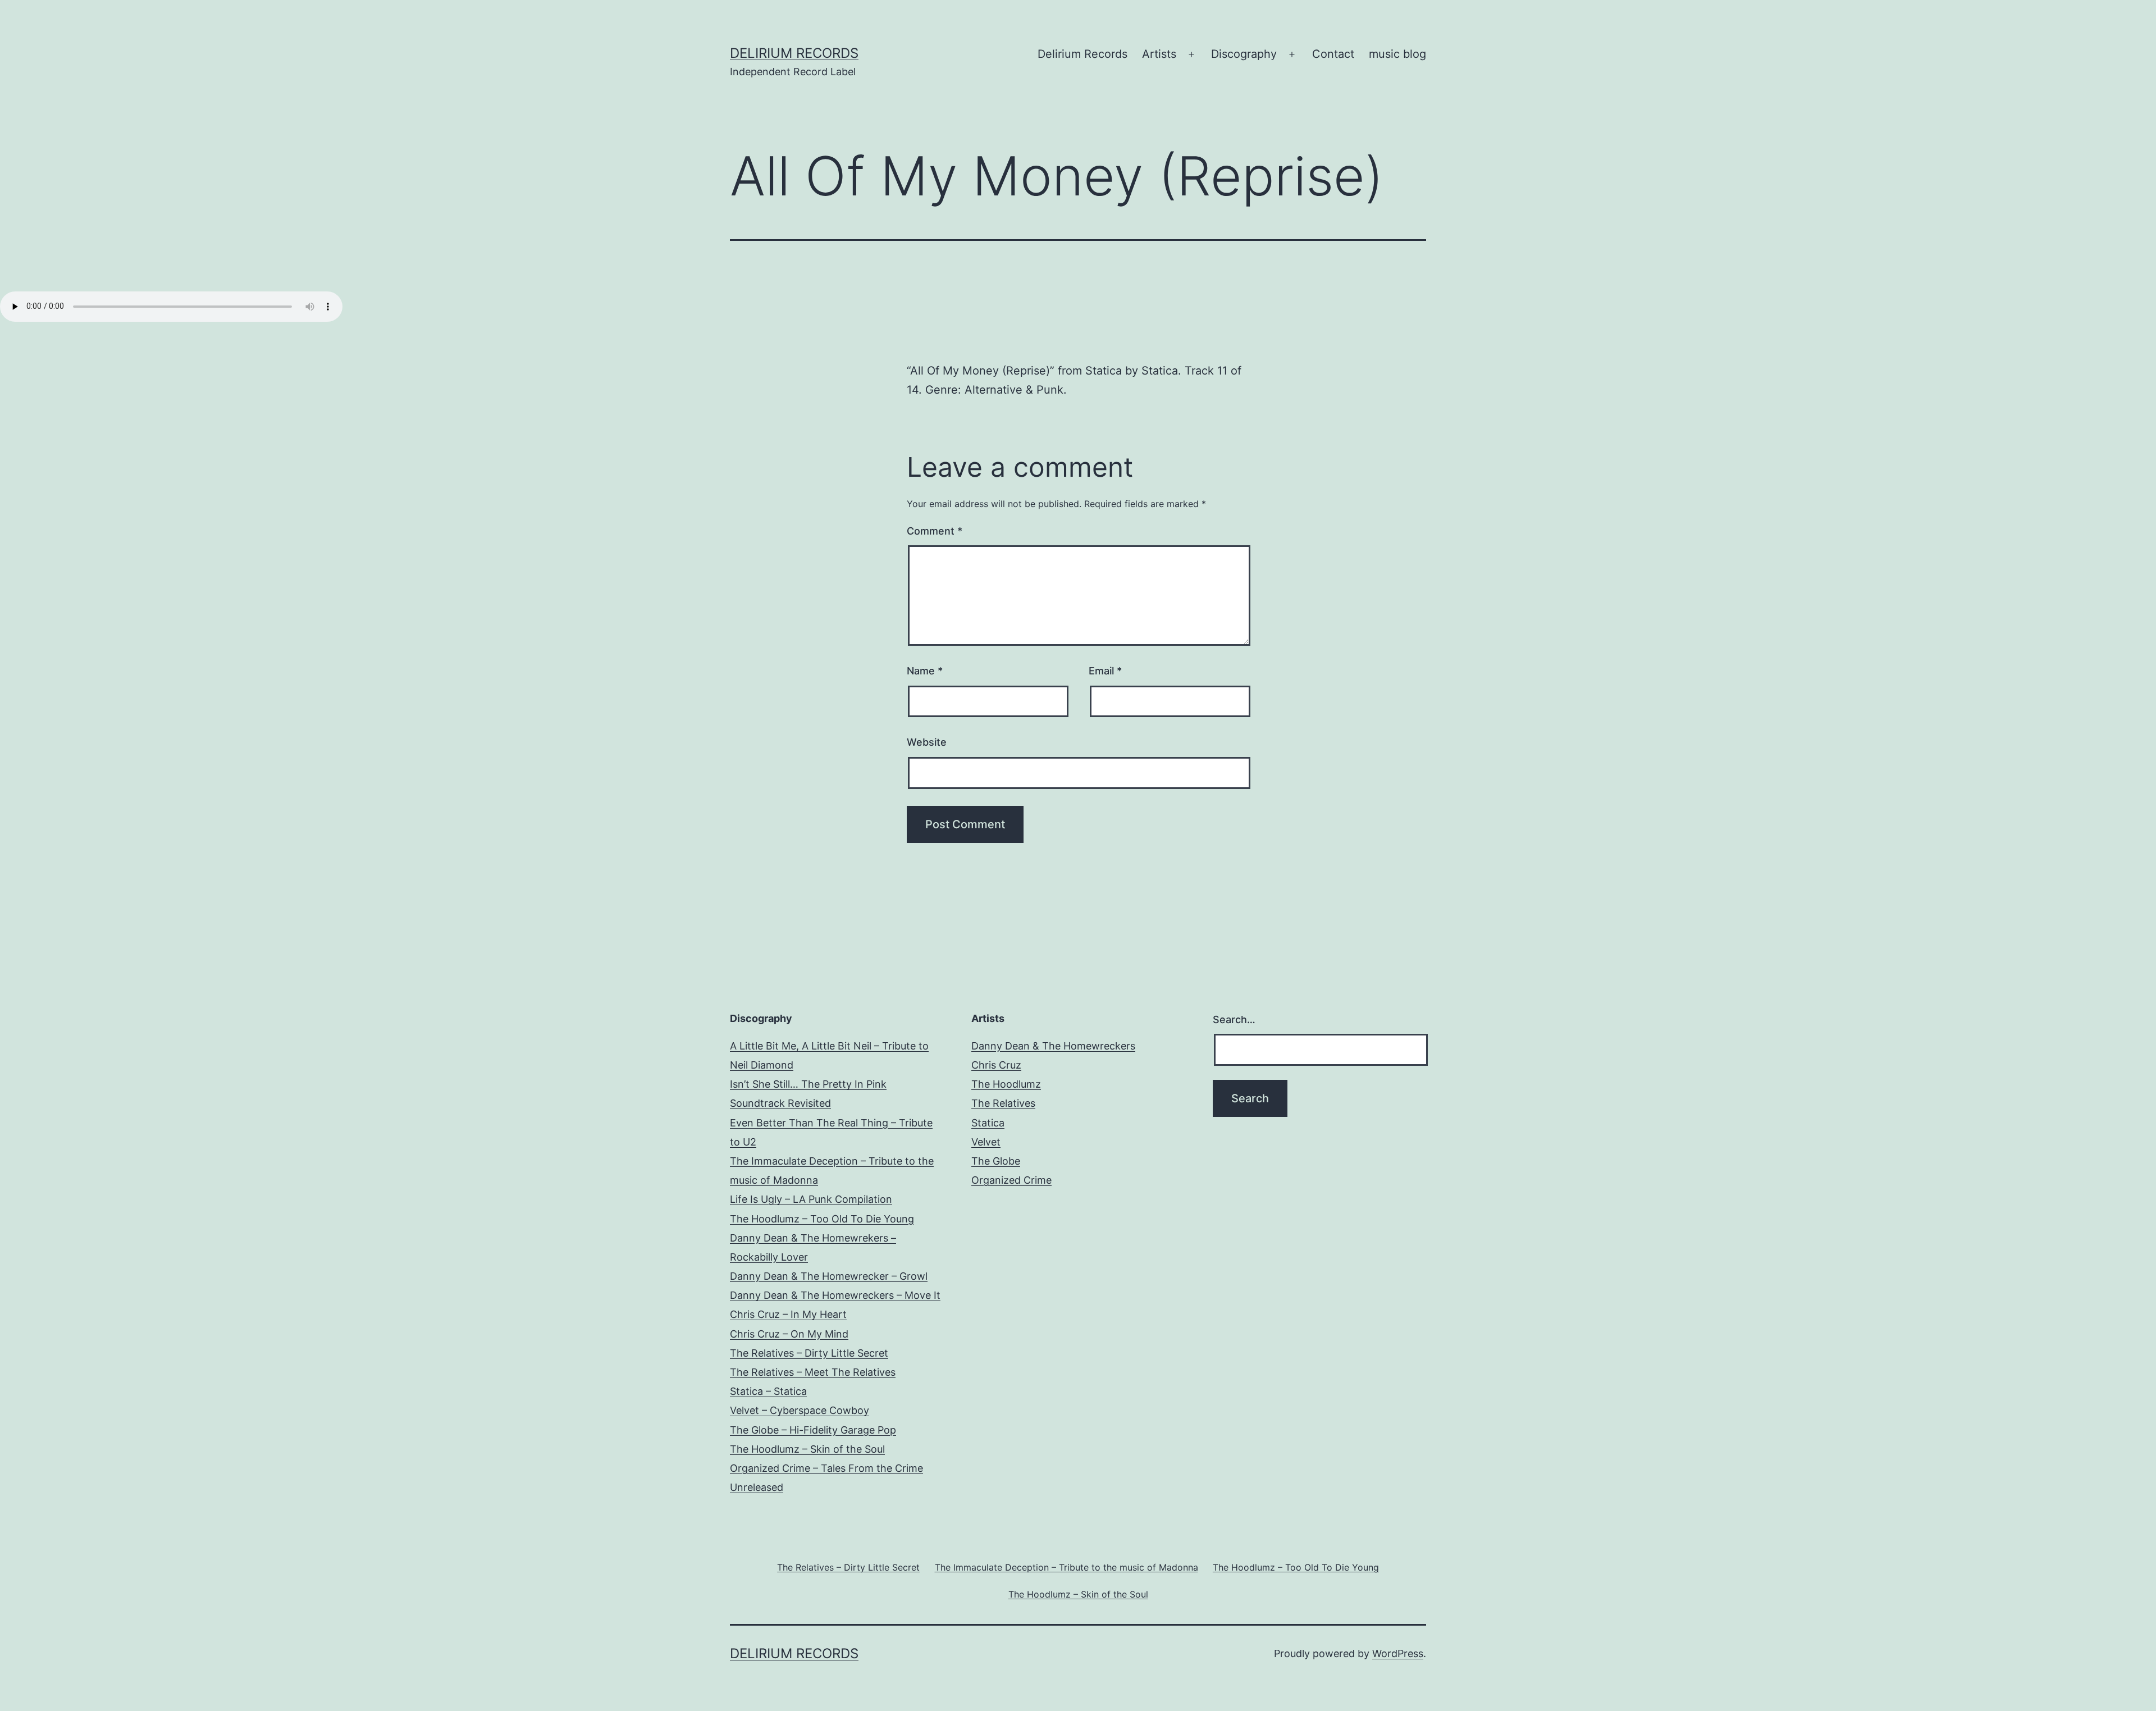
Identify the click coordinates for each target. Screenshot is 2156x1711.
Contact (1333, 54)
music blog (1397, 54)
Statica (988, 1123)
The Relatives (1003, 1103)
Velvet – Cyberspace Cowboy (800, 1410)
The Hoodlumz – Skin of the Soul (807, 1449)
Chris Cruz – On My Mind (789, 1334)
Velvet (986, 1142)
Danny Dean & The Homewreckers (1053, 1046)
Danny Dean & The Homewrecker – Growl (829, 1276)
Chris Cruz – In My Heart (788, 1314)
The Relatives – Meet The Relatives (813, 1372)
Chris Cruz (996, 1065)
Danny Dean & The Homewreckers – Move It (835, 1295)
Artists (1159, 54)
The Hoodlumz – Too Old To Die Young (822, 1219)
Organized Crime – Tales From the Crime (826, 1468)
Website (927, 742)
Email (1105, 671)
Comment (935, 531)
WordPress (1398, 1653)
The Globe (996, 1161)
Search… (1234, 1019)
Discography (1244, 54)
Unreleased (757, 1487)
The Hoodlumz (1006, 1084)
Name (925, 671)
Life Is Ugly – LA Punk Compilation (811, 1199)
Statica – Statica (768, 1391)
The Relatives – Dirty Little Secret (809, 1353)
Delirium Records (794, 53)
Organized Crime (1011, 1180)
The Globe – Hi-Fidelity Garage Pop (813, 1430)
